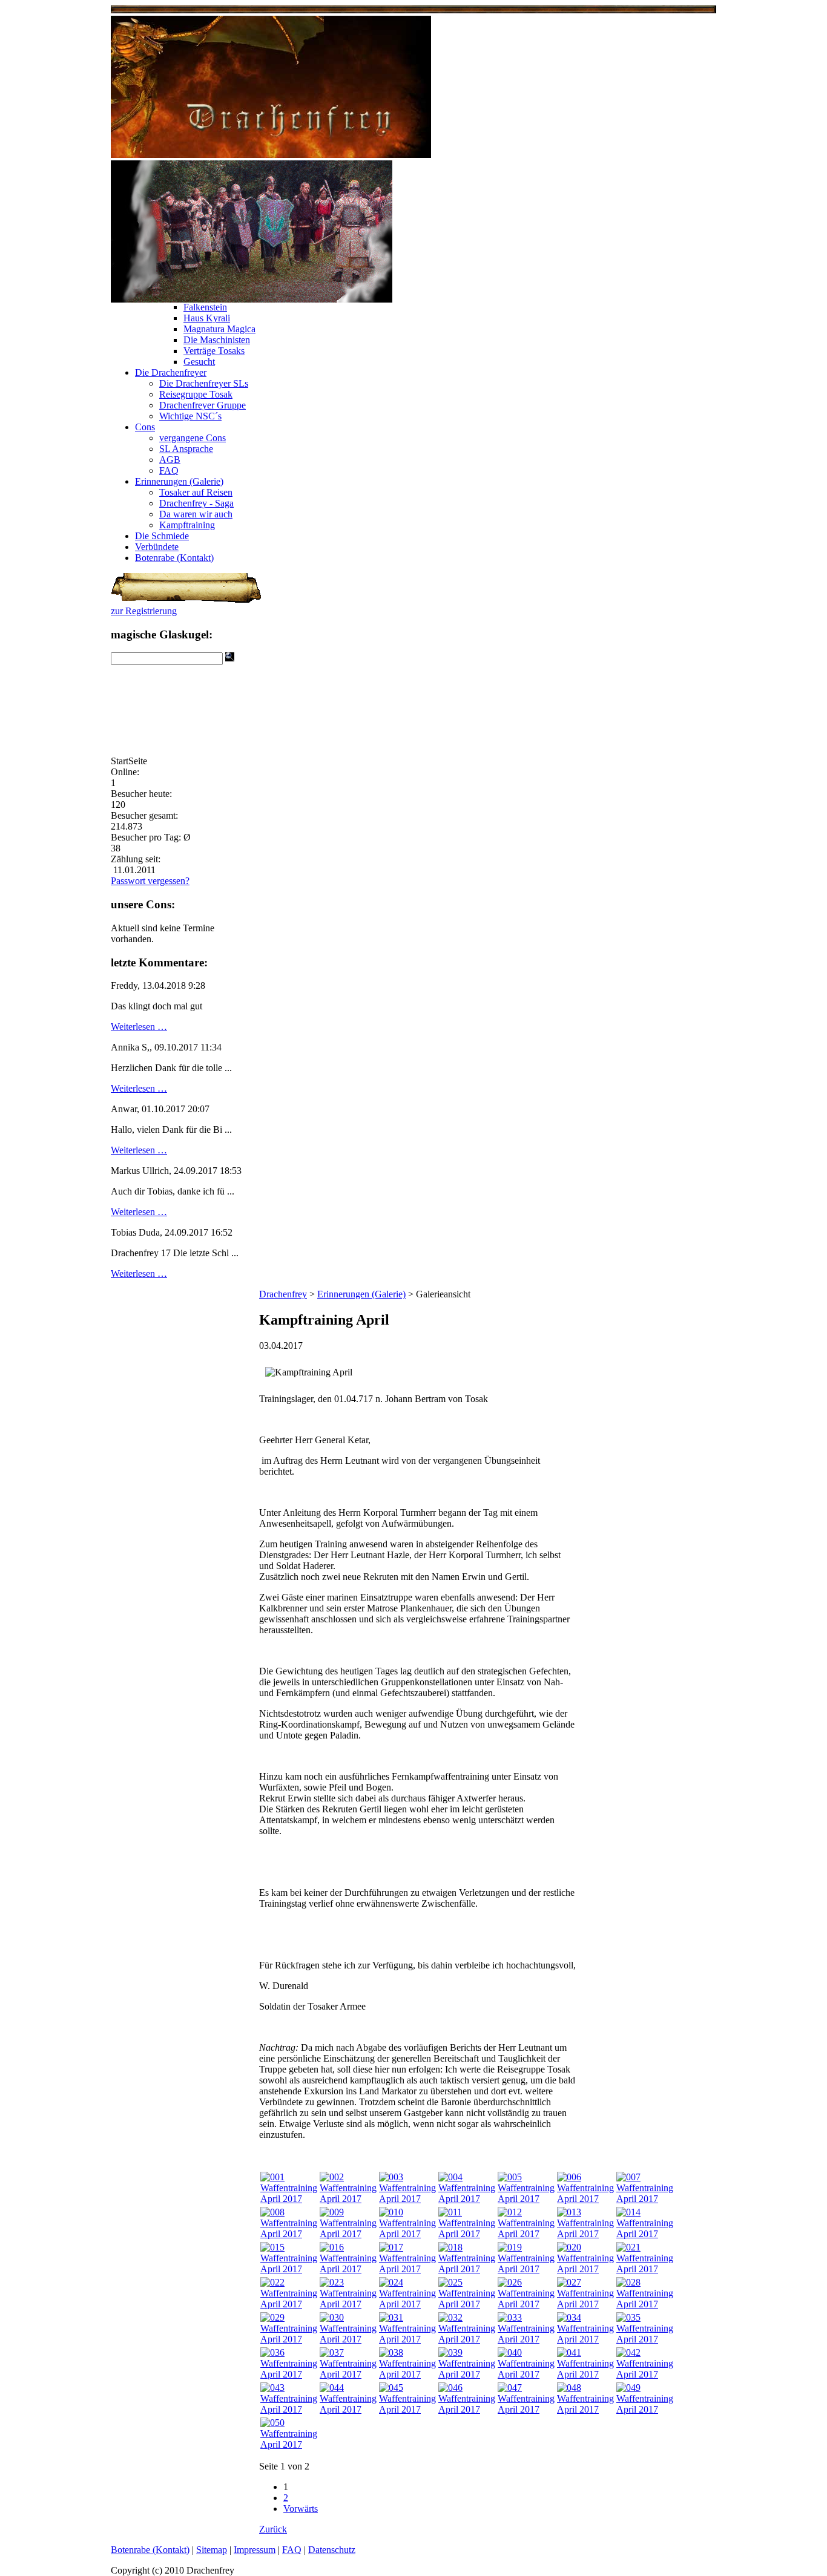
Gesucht (199, 362)
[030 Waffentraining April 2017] (348, 2339)
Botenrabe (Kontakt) (174, 558)
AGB (170, 460)
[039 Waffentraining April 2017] (467, 2374)
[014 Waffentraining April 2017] (645, 2234)
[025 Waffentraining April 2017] (467, 2304)
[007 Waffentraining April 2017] (645, 2199)
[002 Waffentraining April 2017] (348, 2199)
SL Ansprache (186, 449)
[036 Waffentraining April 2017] (289, 2374)
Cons (145, 427)
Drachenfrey (283, 1294)
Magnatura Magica (219, 329)
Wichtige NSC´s (190, 416)
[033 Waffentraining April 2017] (526, 2339)
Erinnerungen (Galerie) (179, 481)
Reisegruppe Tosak (196, 394)
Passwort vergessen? (150, 881)
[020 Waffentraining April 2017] (585, 2269)
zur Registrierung (144, 611)
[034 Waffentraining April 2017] (585, 2339)
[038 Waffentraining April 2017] (407, 2374)
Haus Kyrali (207, 318)
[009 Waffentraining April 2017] (348, 2234)
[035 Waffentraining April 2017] (645, 2339)
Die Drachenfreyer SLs (204, 383)
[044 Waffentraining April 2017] (348, 2409)
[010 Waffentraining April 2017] (407, 2234)
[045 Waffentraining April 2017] (407, 2409)
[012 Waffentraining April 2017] (526, 2234)
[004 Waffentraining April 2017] (467, 2199)
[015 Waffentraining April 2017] (289, 2269)
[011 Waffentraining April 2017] (467, 2234)
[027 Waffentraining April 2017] (585, 2304)
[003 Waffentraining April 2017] (407, 2199)
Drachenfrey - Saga (196, 503)
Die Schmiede (162, 536)
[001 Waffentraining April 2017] (289, 2199)
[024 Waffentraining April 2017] (407, 2304)
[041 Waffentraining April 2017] (585, 2374)
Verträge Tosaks (214, 351)
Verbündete (157, 547)
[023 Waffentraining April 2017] (348, 2304)
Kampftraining (187, 525)
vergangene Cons (193, 438)
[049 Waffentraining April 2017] (645, 2409)
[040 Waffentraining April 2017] (526, 2374)
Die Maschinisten (217, 340)
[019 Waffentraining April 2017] (526, 2269)
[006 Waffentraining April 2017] (585, 2199)
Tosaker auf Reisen (196, 492)
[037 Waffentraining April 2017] (348, 2374)
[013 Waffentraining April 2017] (585, 2234)
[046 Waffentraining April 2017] (467, 2409)
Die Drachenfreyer (171, 372)
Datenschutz (332, 2550)
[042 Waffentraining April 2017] (645, 2374)
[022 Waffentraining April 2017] (289, 2304)
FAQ (169, 470)
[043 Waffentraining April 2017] (289, 2409)
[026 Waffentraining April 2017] (526, 2304)
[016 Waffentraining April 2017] (348, 2269)
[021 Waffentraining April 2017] (645, 2269)
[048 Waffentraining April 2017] (585, 2409)
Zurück (273, 2529)
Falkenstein (205, 307)
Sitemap (212, 2550)
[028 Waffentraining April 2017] (645, 2304)
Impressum (255, 2550)
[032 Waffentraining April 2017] (467, 2339)
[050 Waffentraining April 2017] (289, 2444)
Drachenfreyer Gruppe (203, 405)
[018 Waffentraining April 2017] (467, 2269)
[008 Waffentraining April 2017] (289, 2234)
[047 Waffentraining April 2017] (526, 2409)
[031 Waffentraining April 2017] (407, 2339)
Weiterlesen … (139, 1027)
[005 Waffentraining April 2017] (526, 2199)
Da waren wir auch (196, 514)
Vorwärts (301, 2509)
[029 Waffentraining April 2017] (289, 2339)
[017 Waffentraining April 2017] (407, 2269)
